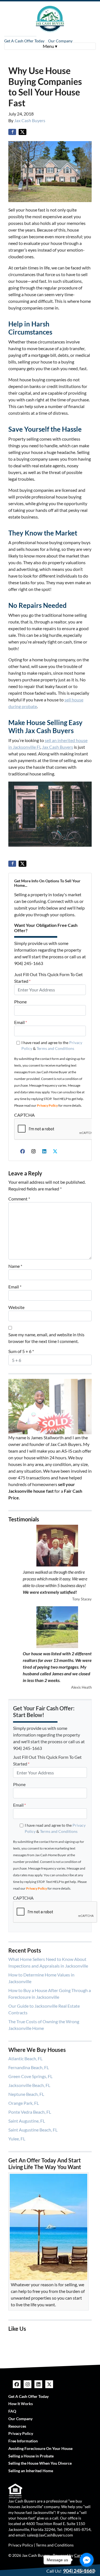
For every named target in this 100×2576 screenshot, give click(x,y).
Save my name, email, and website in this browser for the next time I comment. (46, 1338)
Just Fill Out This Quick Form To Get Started (48, 978)
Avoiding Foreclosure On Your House (40, 2449)
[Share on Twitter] (22, 132)
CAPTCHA (24, 1115)
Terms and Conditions (55, 1048)
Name (15, 1266)
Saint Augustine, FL (27, 2121)
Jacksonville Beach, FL (29, 2085)
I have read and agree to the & (52, 1046)
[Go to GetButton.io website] (87, 2570)
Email (21, 1022)
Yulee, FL (17, 2139)
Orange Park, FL (24, 2103)
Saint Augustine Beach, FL (33, 2130)
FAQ (12, 2411)
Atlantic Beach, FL (25, 2058)
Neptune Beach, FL (26, 2094)
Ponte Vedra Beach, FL (30, 2112)
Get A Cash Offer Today (24, 41)
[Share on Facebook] (12, 132)
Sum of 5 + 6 (21, 1351)
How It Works (21, 2404)
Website (16, 1307)
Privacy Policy (47, 1105)
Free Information (23, 2441)
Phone (20, 1002)
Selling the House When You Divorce (40, 2463)
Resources (17, 2426)
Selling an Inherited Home (31, 2471)
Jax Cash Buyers (30, 120)
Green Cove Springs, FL (30, 2076)
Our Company (60, 41)
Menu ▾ (50, 46)
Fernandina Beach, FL (29, 2067)
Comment (19, 1199)
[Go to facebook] (87, 2560)
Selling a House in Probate (31, 2456)
